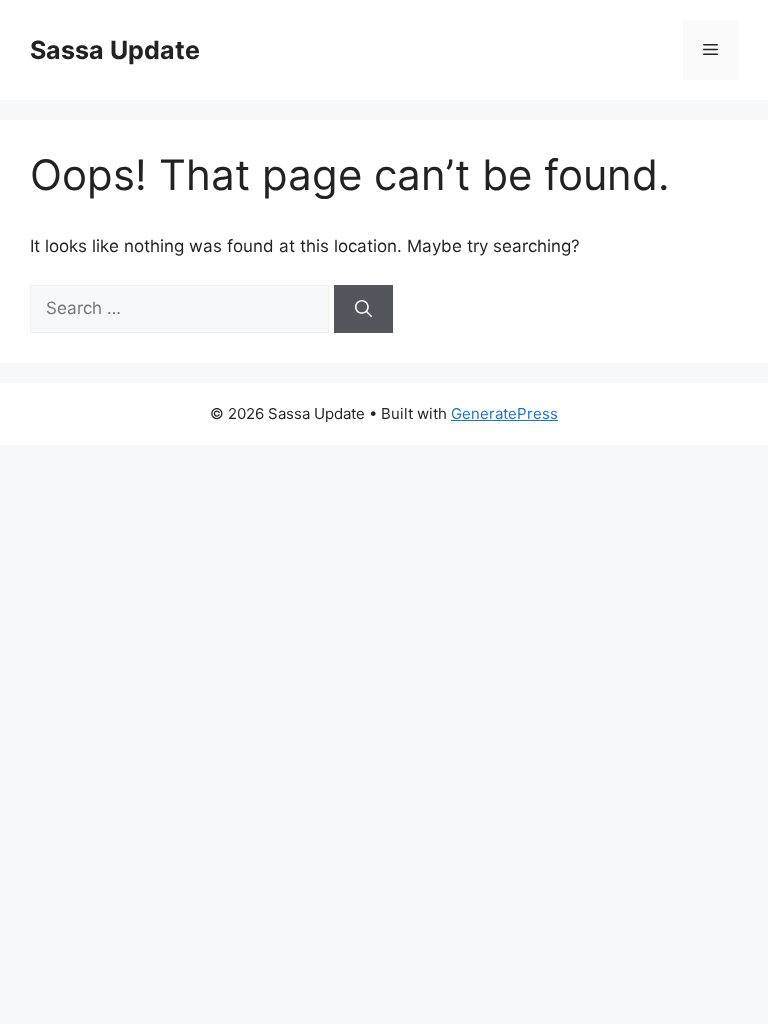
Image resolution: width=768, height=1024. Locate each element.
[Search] (363, 309)
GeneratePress (504, 413)
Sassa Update (115, 50)
